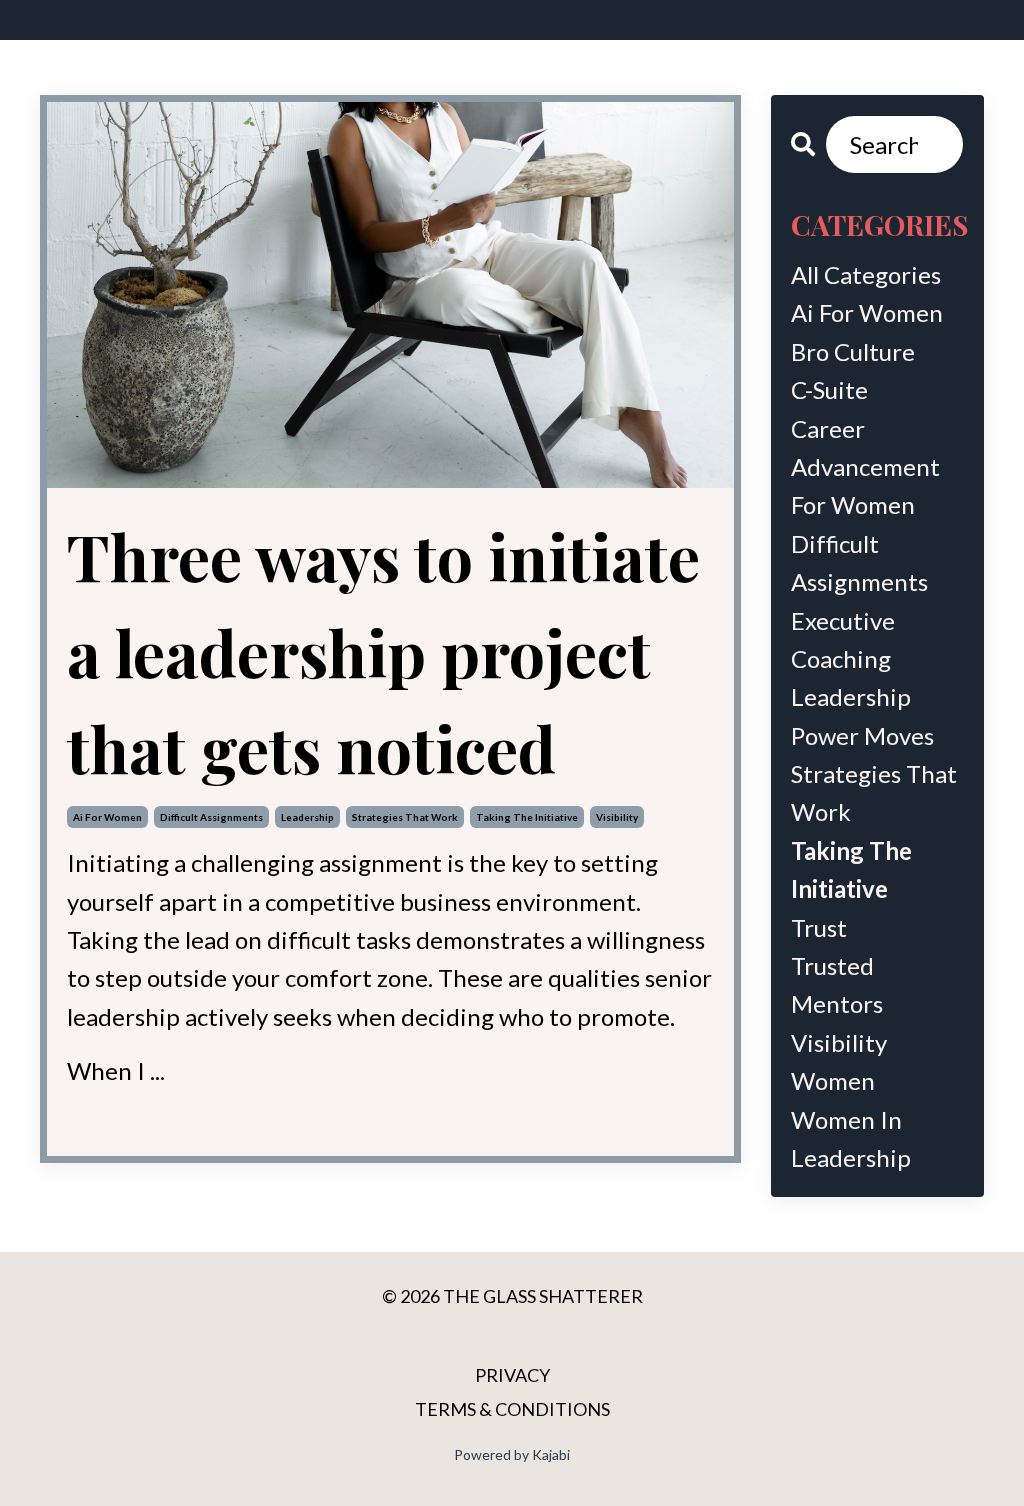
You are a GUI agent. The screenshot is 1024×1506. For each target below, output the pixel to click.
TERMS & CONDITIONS (512, 1409)
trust (819, 927)
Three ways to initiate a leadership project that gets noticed (383, 651)
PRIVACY (512, 1375)
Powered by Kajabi (512, 1454)
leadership (307, 817)
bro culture (853, 351)
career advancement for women (865, 467)
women (833, 1080)
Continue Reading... (132, 1113)
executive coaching (843, 639)
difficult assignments (211, 817)
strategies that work (405, 817)
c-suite (829, 389)
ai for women (107, 817)
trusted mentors (837, 984)
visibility (617, 817)
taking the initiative (527, 817)
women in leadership (851, 1138)
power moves (862, 735)
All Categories (866, 274)
